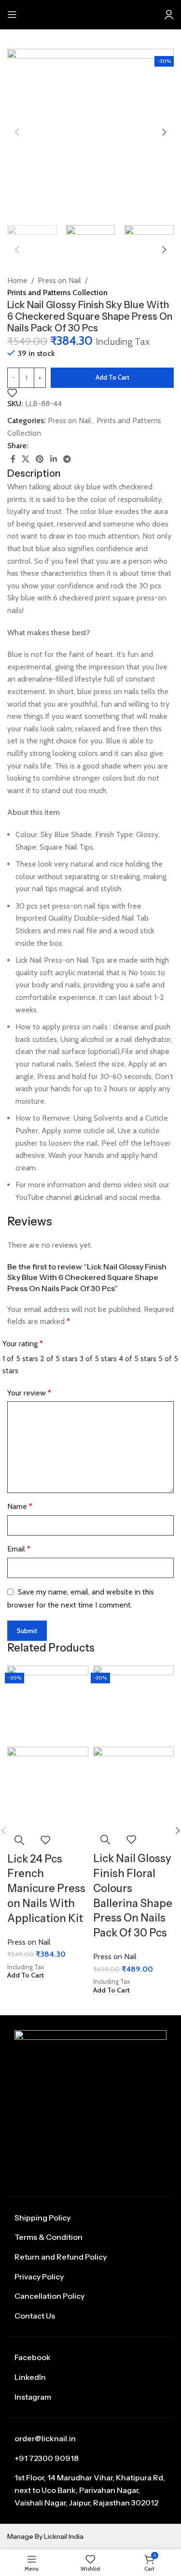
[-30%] (48, 1705)
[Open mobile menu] (12, 14)
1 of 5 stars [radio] (20, 1359)
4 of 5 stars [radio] (138, 1359)
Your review (29, 1393)
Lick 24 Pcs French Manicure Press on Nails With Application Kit (46, 1889)
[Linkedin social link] (53, 459)
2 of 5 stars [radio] (59, 1359)
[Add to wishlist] (12, 393)
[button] (26, 1976)
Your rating (23, 1344)
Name (20, 1506)
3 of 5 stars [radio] (98, 1359)
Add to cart (112, 377)
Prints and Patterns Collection (57, 292)
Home (17, 280)
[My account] (169, 14)
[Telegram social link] (67, 459)
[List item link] (90, 2218)
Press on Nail (59, 280)
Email (19, 1549)
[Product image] (48, 1786)
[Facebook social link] (13, 459)
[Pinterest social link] (40, 459)
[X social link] (25, 459)
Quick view (19, 1840)
